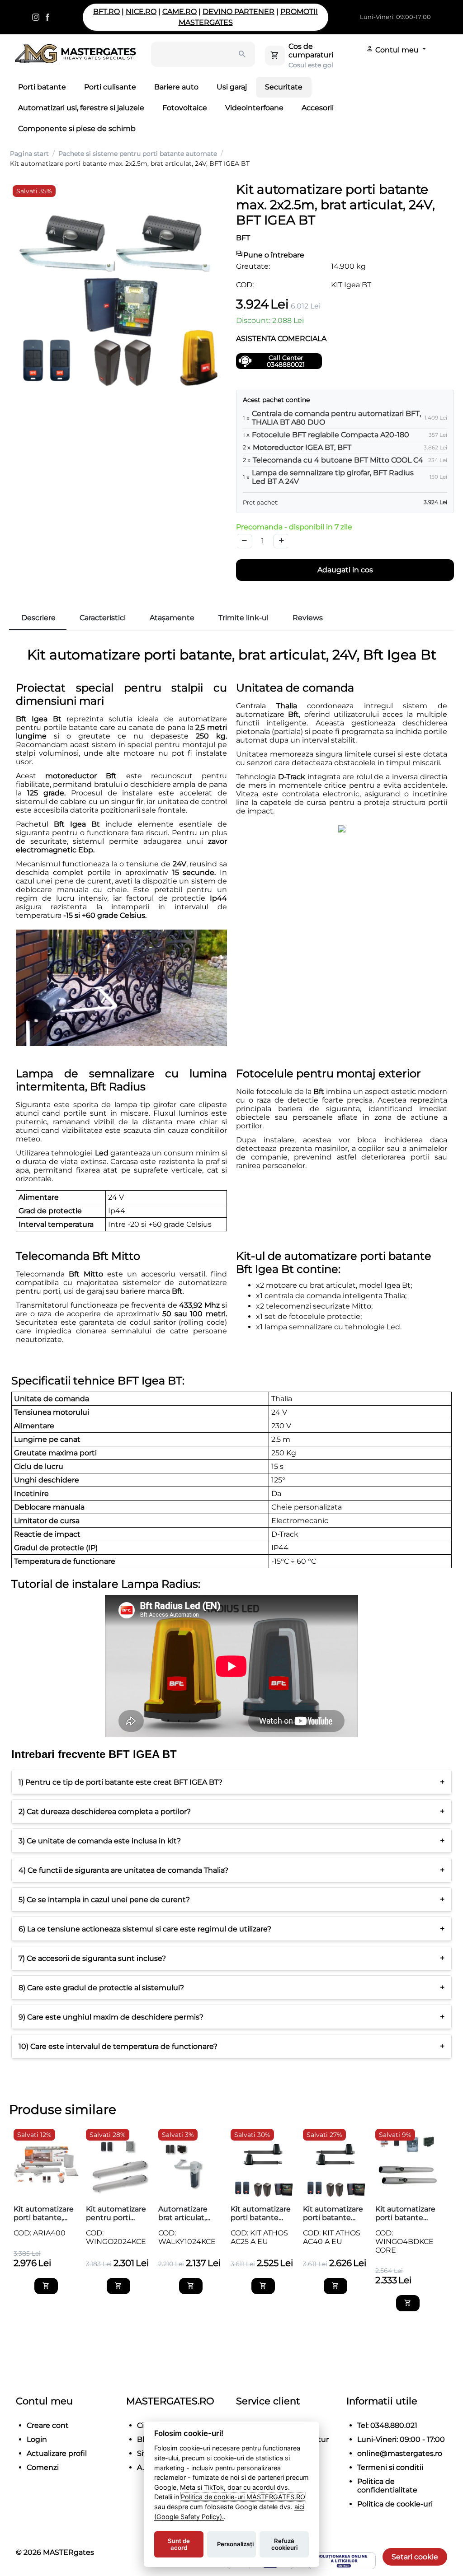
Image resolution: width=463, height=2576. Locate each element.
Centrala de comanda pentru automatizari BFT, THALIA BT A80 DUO (336, 418)
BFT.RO (106, 12)
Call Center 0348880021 (286, 361)
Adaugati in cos (345, 570)
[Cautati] (242, 54)
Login (37, 2439)
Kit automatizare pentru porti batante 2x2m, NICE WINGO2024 (116, 2213)
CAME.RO (180, 12)
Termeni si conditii (390, 2467)
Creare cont (48, 2425)
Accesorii (318, 108)
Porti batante (42, 87)
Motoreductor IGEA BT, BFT (302, 447)
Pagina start (29, 154)
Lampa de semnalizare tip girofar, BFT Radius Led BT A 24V (333, 477)
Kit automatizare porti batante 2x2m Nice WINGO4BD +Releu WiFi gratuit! (405, 2213)
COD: (245, 285)
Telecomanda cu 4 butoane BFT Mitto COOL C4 (338, 460)
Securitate (284, 87)
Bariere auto (176, 87)
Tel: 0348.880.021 (387, 2425)
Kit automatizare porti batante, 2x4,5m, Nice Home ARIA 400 (44, 2213)
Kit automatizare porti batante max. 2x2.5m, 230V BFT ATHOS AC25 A (261, 2213)
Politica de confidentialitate (387, 2486)
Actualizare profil (57, 2453)
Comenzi (43, 2467)
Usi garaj (232, 87)
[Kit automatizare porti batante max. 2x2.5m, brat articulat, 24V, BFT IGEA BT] (118, 290)
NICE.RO (141, 12)
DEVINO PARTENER (239, 12)
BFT (243, 238)
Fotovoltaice (185, 108)
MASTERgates (69, 2552)
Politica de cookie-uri (395, 2504)
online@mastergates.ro (400, 2453)
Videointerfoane (254, 108)
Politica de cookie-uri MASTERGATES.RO (243, 2497)
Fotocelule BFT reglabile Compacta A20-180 (331, 435)
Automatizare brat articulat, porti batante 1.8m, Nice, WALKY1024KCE (187, 2213)
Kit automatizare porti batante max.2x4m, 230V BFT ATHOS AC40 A (334, 2213)
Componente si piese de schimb (77, 129)
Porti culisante (110, 87)
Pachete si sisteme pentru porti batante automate (138, 154)
